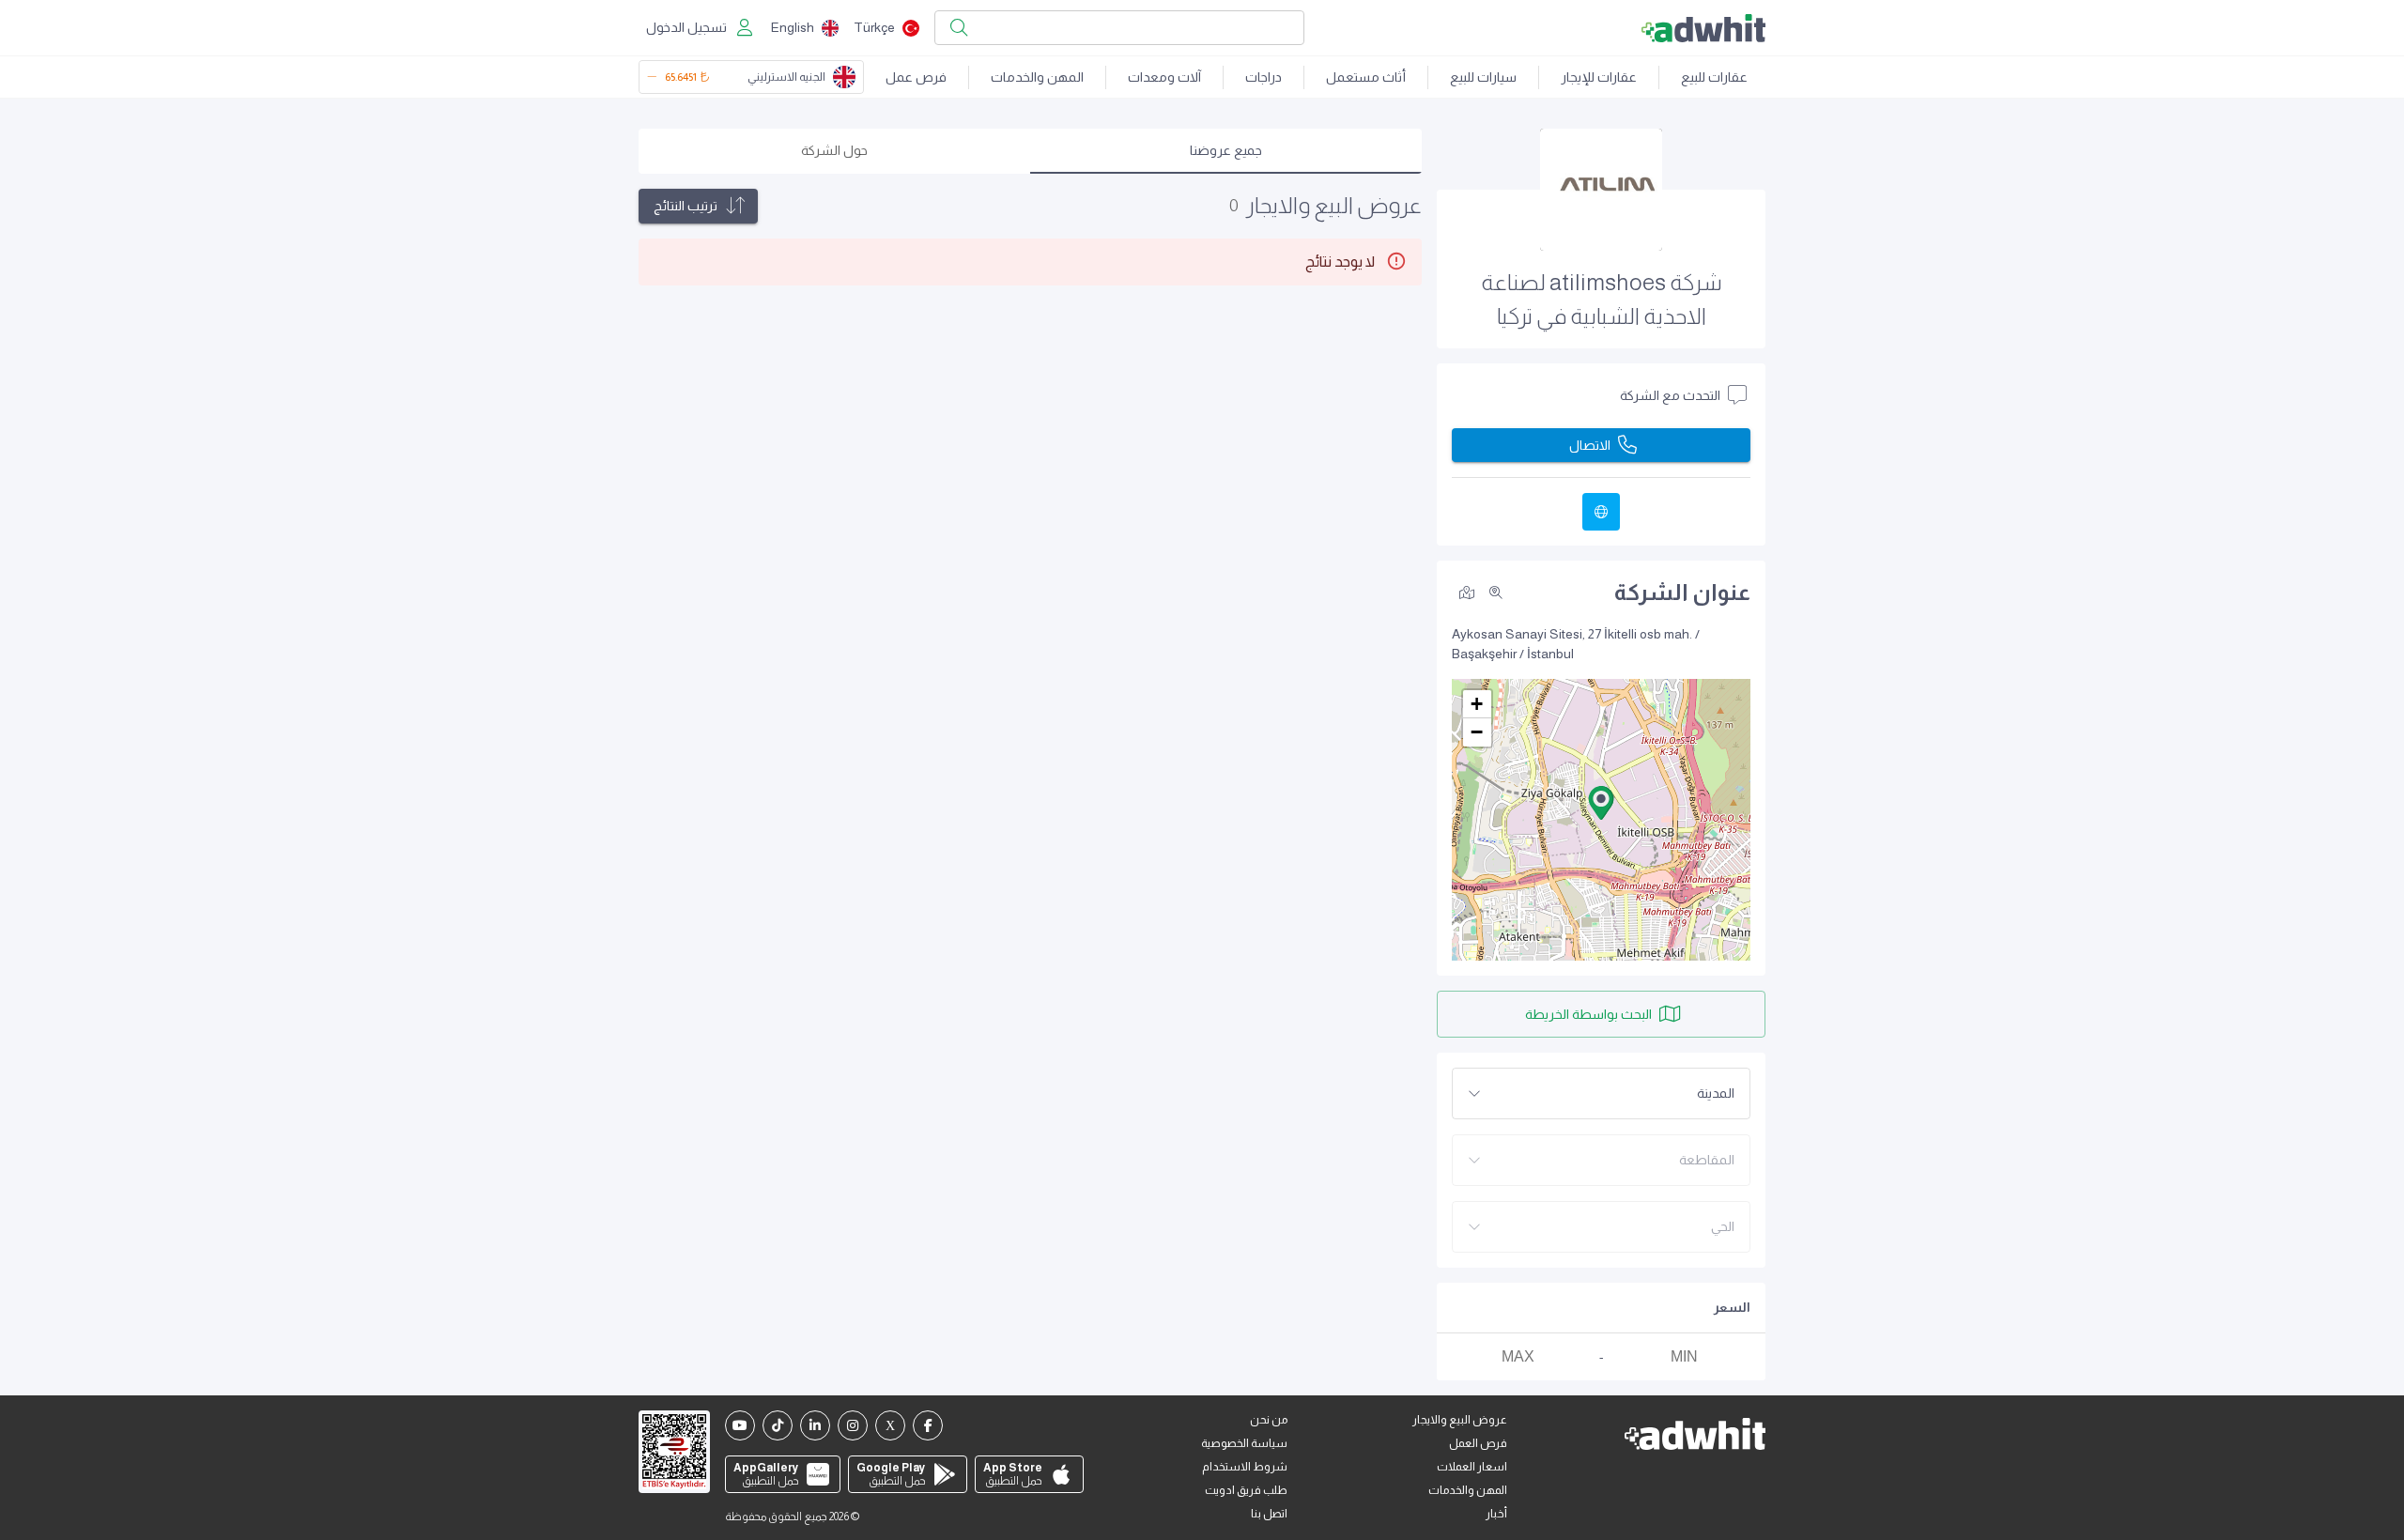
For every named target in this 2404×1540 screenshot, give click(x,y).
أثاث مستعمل (1366, 77)
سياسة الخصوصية (1244, 1443)
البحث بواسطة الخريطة (1588, 1014)
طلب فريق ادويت (1246, 1490)
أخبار (1496, 1514)
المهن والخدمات (1037, 77)
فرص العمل (1478, 1443)
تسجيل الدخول (686, 27)
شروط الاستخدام (1245, 1467)
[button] (1601, 803)
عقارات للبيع (1714, 77)
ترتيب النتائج (686, 206)
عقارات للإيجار (1599, 77)
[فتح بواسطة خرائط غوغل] (1467, 592)
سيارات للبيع (1483, 77)
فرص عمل (916, 77)
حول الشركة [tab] (834, 150)
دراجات (1264, 77)
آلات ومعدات (1164, 77)
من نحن (1269, 1420)
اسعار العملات (1472, 1467)
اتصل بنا (1269, 1514)
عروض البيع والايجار (1460, 1420)
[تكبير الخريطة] (1496, 593)
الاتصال (1590, 445)
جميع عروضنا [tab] (1226, 150)
